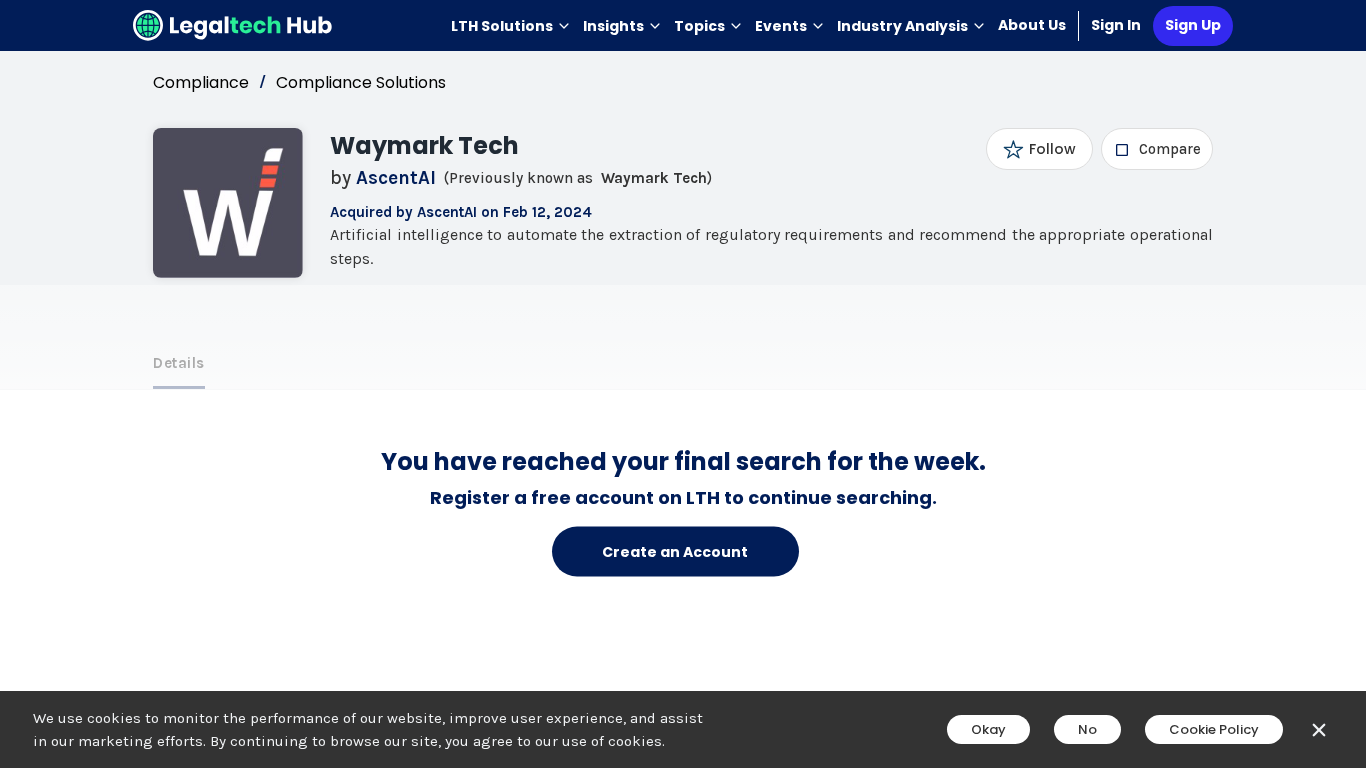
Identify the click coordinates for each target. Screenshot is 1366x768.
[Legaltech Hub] (233, 25)
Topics (699, 26)
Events (781, 26)
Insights (613, 26)
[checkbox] (1157, 149)
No (1087, 729)
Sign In (1116, 25)
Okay (988, 729)
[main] (683, 384)
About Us (1032, 25)
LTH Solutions (502, 26)
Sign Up (1193, 25)
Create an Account (675, 551)
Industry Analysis (902, 26)
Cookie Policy (1214, 729)
